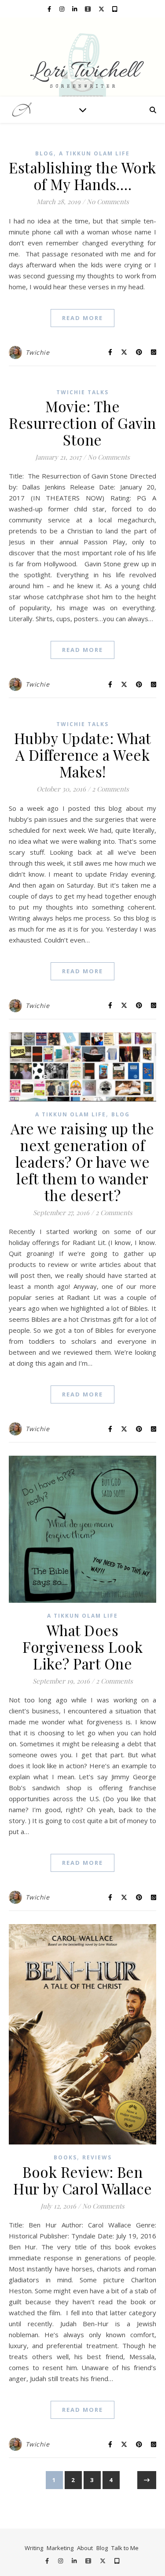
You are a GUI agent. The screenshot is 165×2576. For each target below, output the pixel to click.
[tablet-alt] (115, 9)
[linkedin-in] (75, 9)
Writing (34, 2548)
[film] (88, 9)
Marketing (60, 2548)
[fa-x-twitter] (102, 9)
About (85, 2548)
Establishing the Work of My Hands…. (82, 176)
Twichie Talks (82, 392)
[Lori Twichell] (82, 57)
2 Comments (110, 789)
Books (65, 2157)
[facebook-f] (50, 9)
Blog (44, 153)
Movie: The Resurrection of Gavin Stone (82, 423)
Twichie (38, 352)
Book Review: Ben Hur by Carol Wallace (82, 2180)
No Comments (108, 201)
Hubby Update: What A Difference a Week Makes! (83, 755)
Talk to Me (125, 2548)
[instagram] (62, 9)
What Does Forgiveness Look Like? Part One (82, 1647)
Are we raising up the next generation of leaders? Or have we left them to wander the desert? (82, 1162)
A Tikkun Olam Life (94, 153)
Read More (82, 318)
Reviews (97, 2157)
